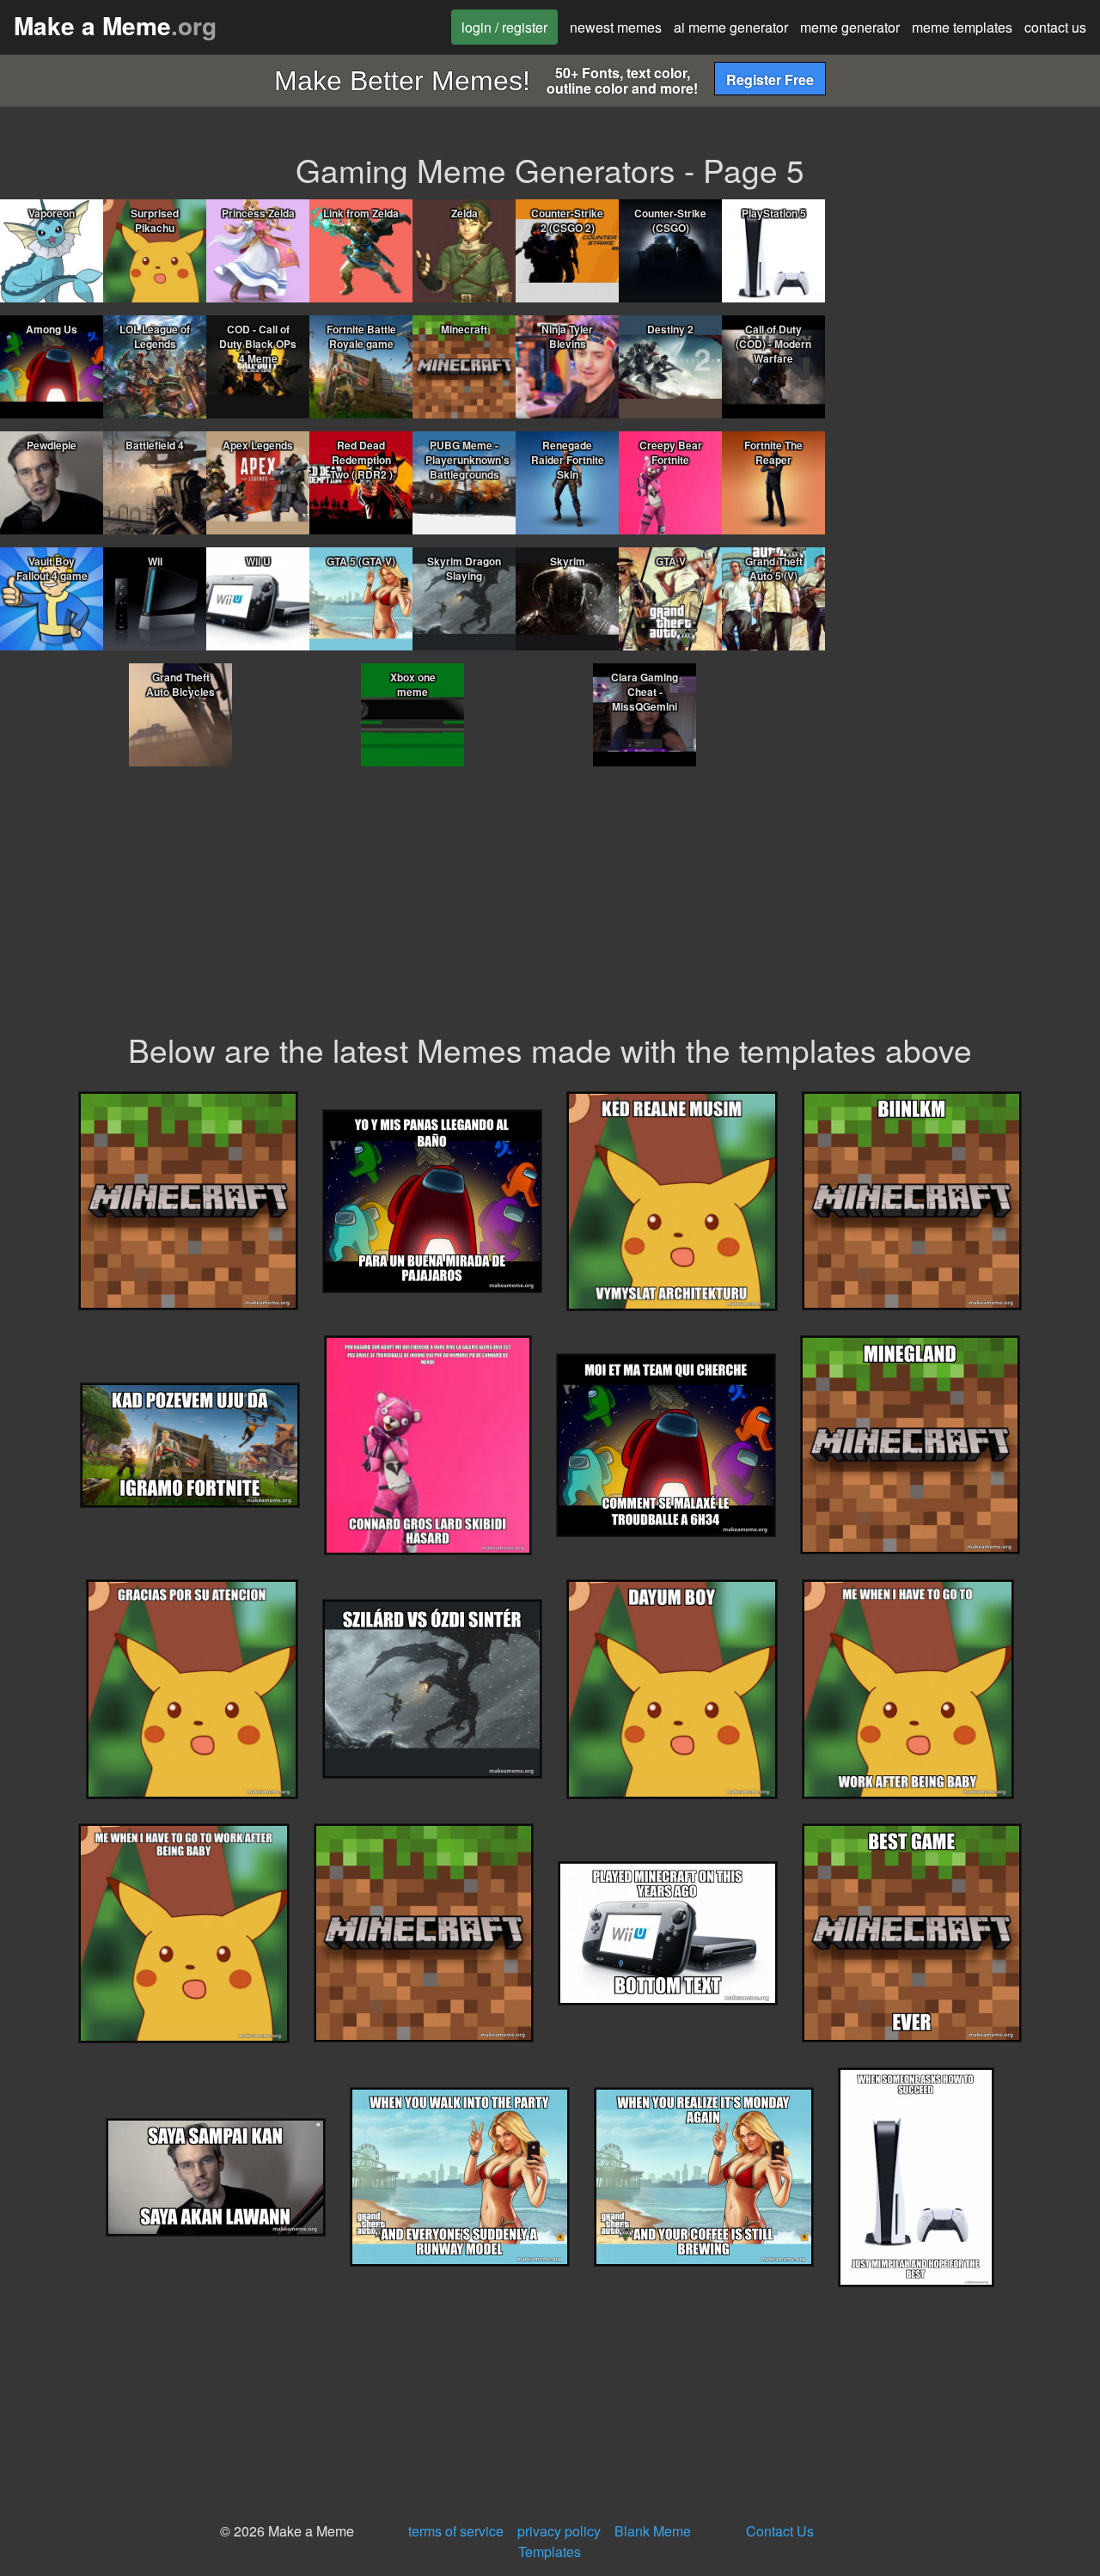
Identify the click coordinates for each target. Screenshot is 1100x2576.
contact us (1055, 27)
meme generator (850, 27)
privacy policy (559, 2531)
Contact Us (780, 2531)
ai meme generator (731, 27)
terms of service (456, 2531)
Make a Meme (115, 25)
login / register (504, 27)
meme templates (962, 27)
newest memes (616, 27)
